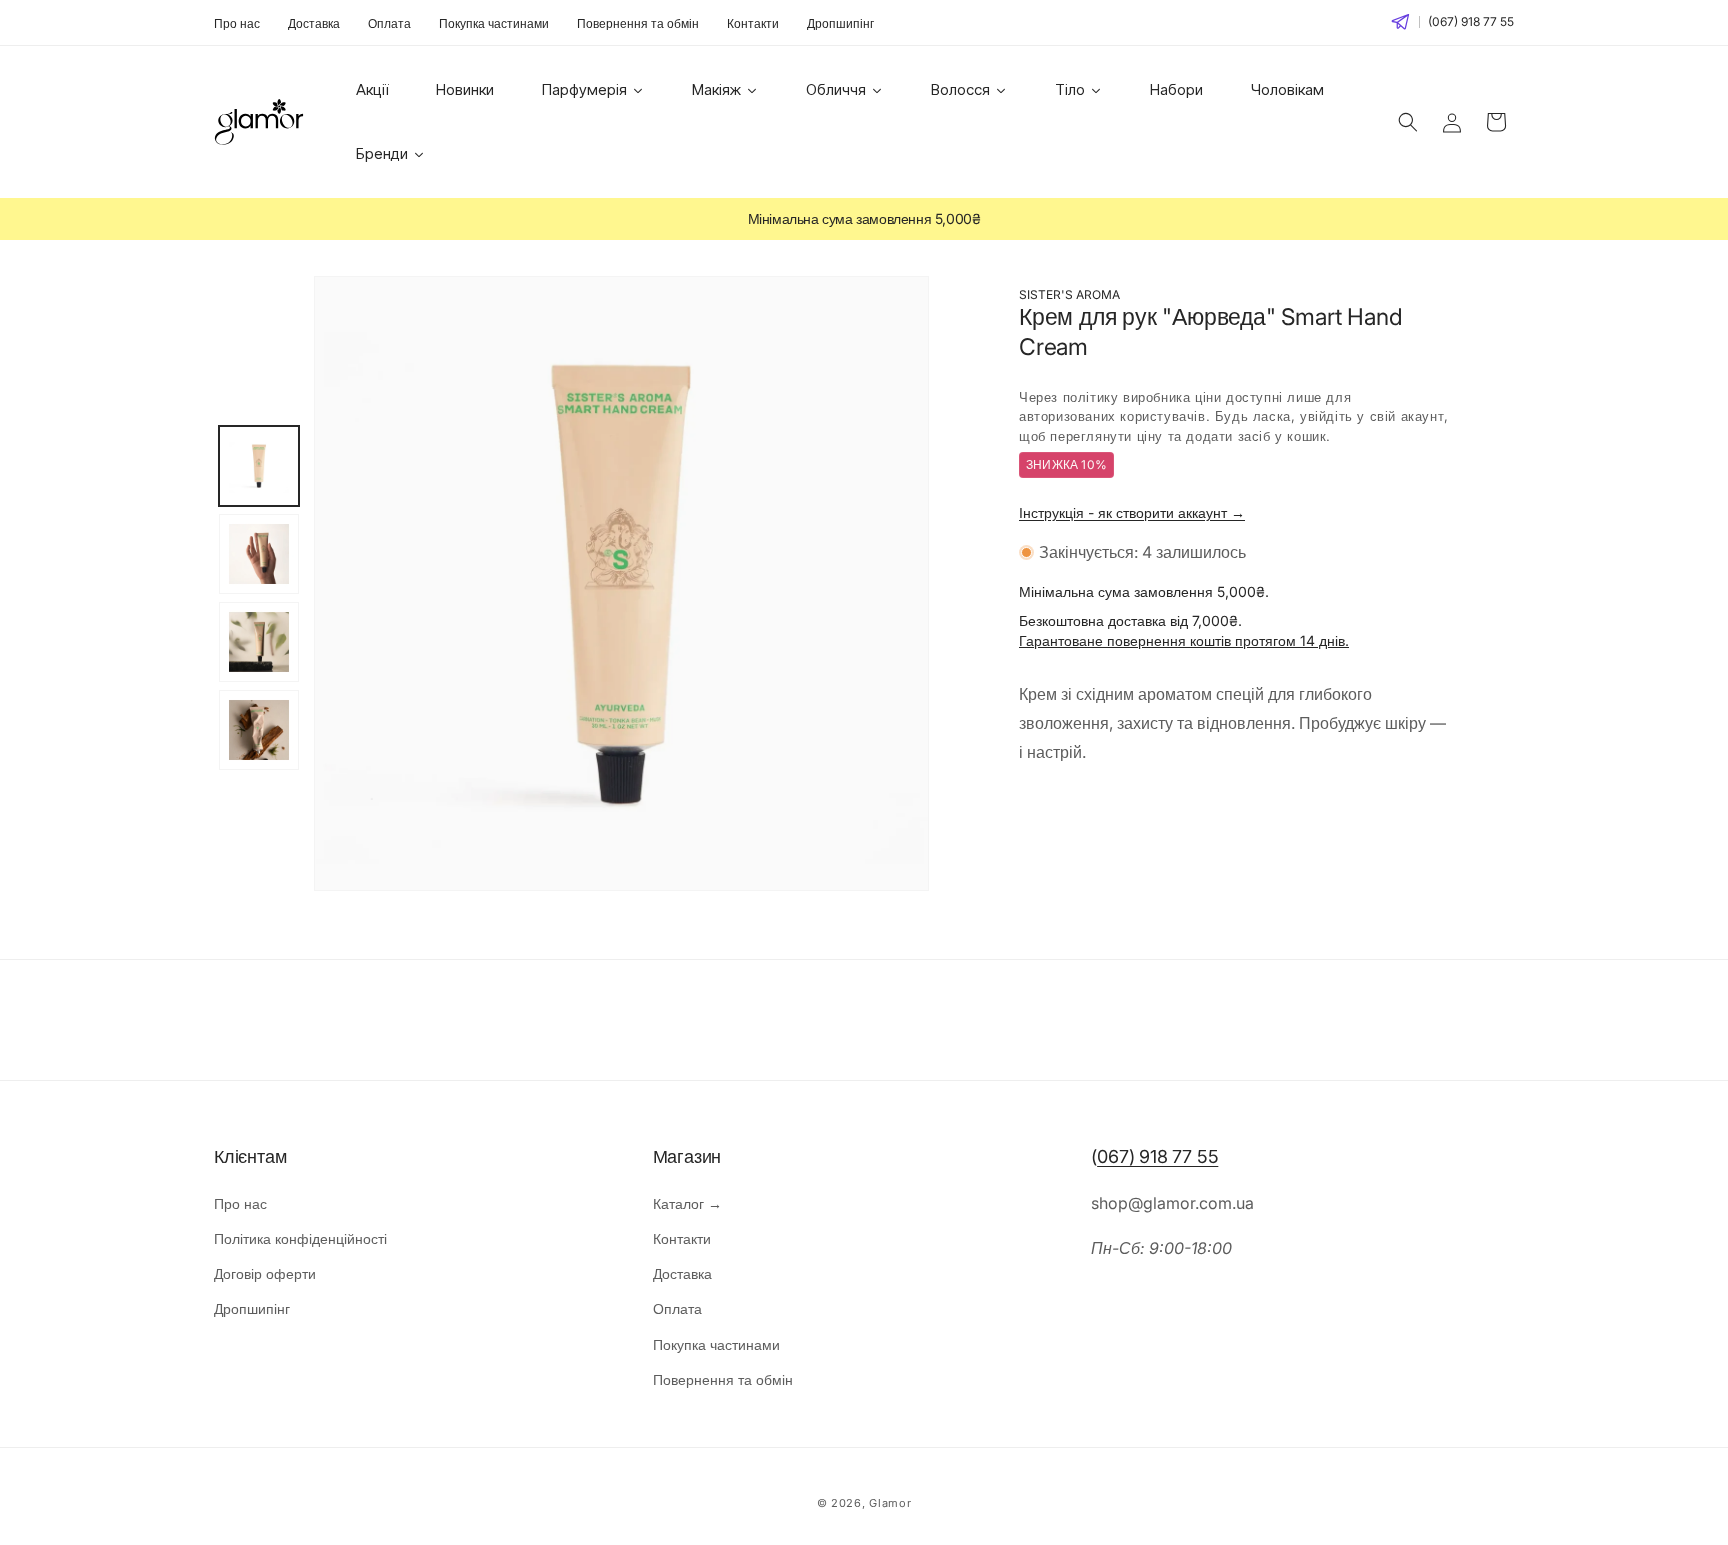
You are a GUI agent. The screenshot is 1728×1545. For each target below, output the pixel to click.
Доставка (314, 23)
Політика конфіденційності (300, 1238)
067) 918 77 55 (1157, 1156)
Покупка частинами (494, 23)
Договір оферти (265, 1273)
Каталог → (687, 1203)
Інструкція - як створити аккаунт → (1132, 512)
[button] (1408, 122)
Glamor (890, 1503)
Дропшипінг (840, 23)
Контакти (753, 23)
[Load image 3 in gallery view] (259, 642)
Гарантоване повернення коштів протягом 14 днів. (1184, 640)
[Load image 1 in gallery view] (259, 466)
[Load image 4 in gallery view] (259, 730)
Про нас (237, 23)
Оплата (389, 23)
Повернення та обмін (638, 23)
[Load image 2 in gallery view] (259, 554)
